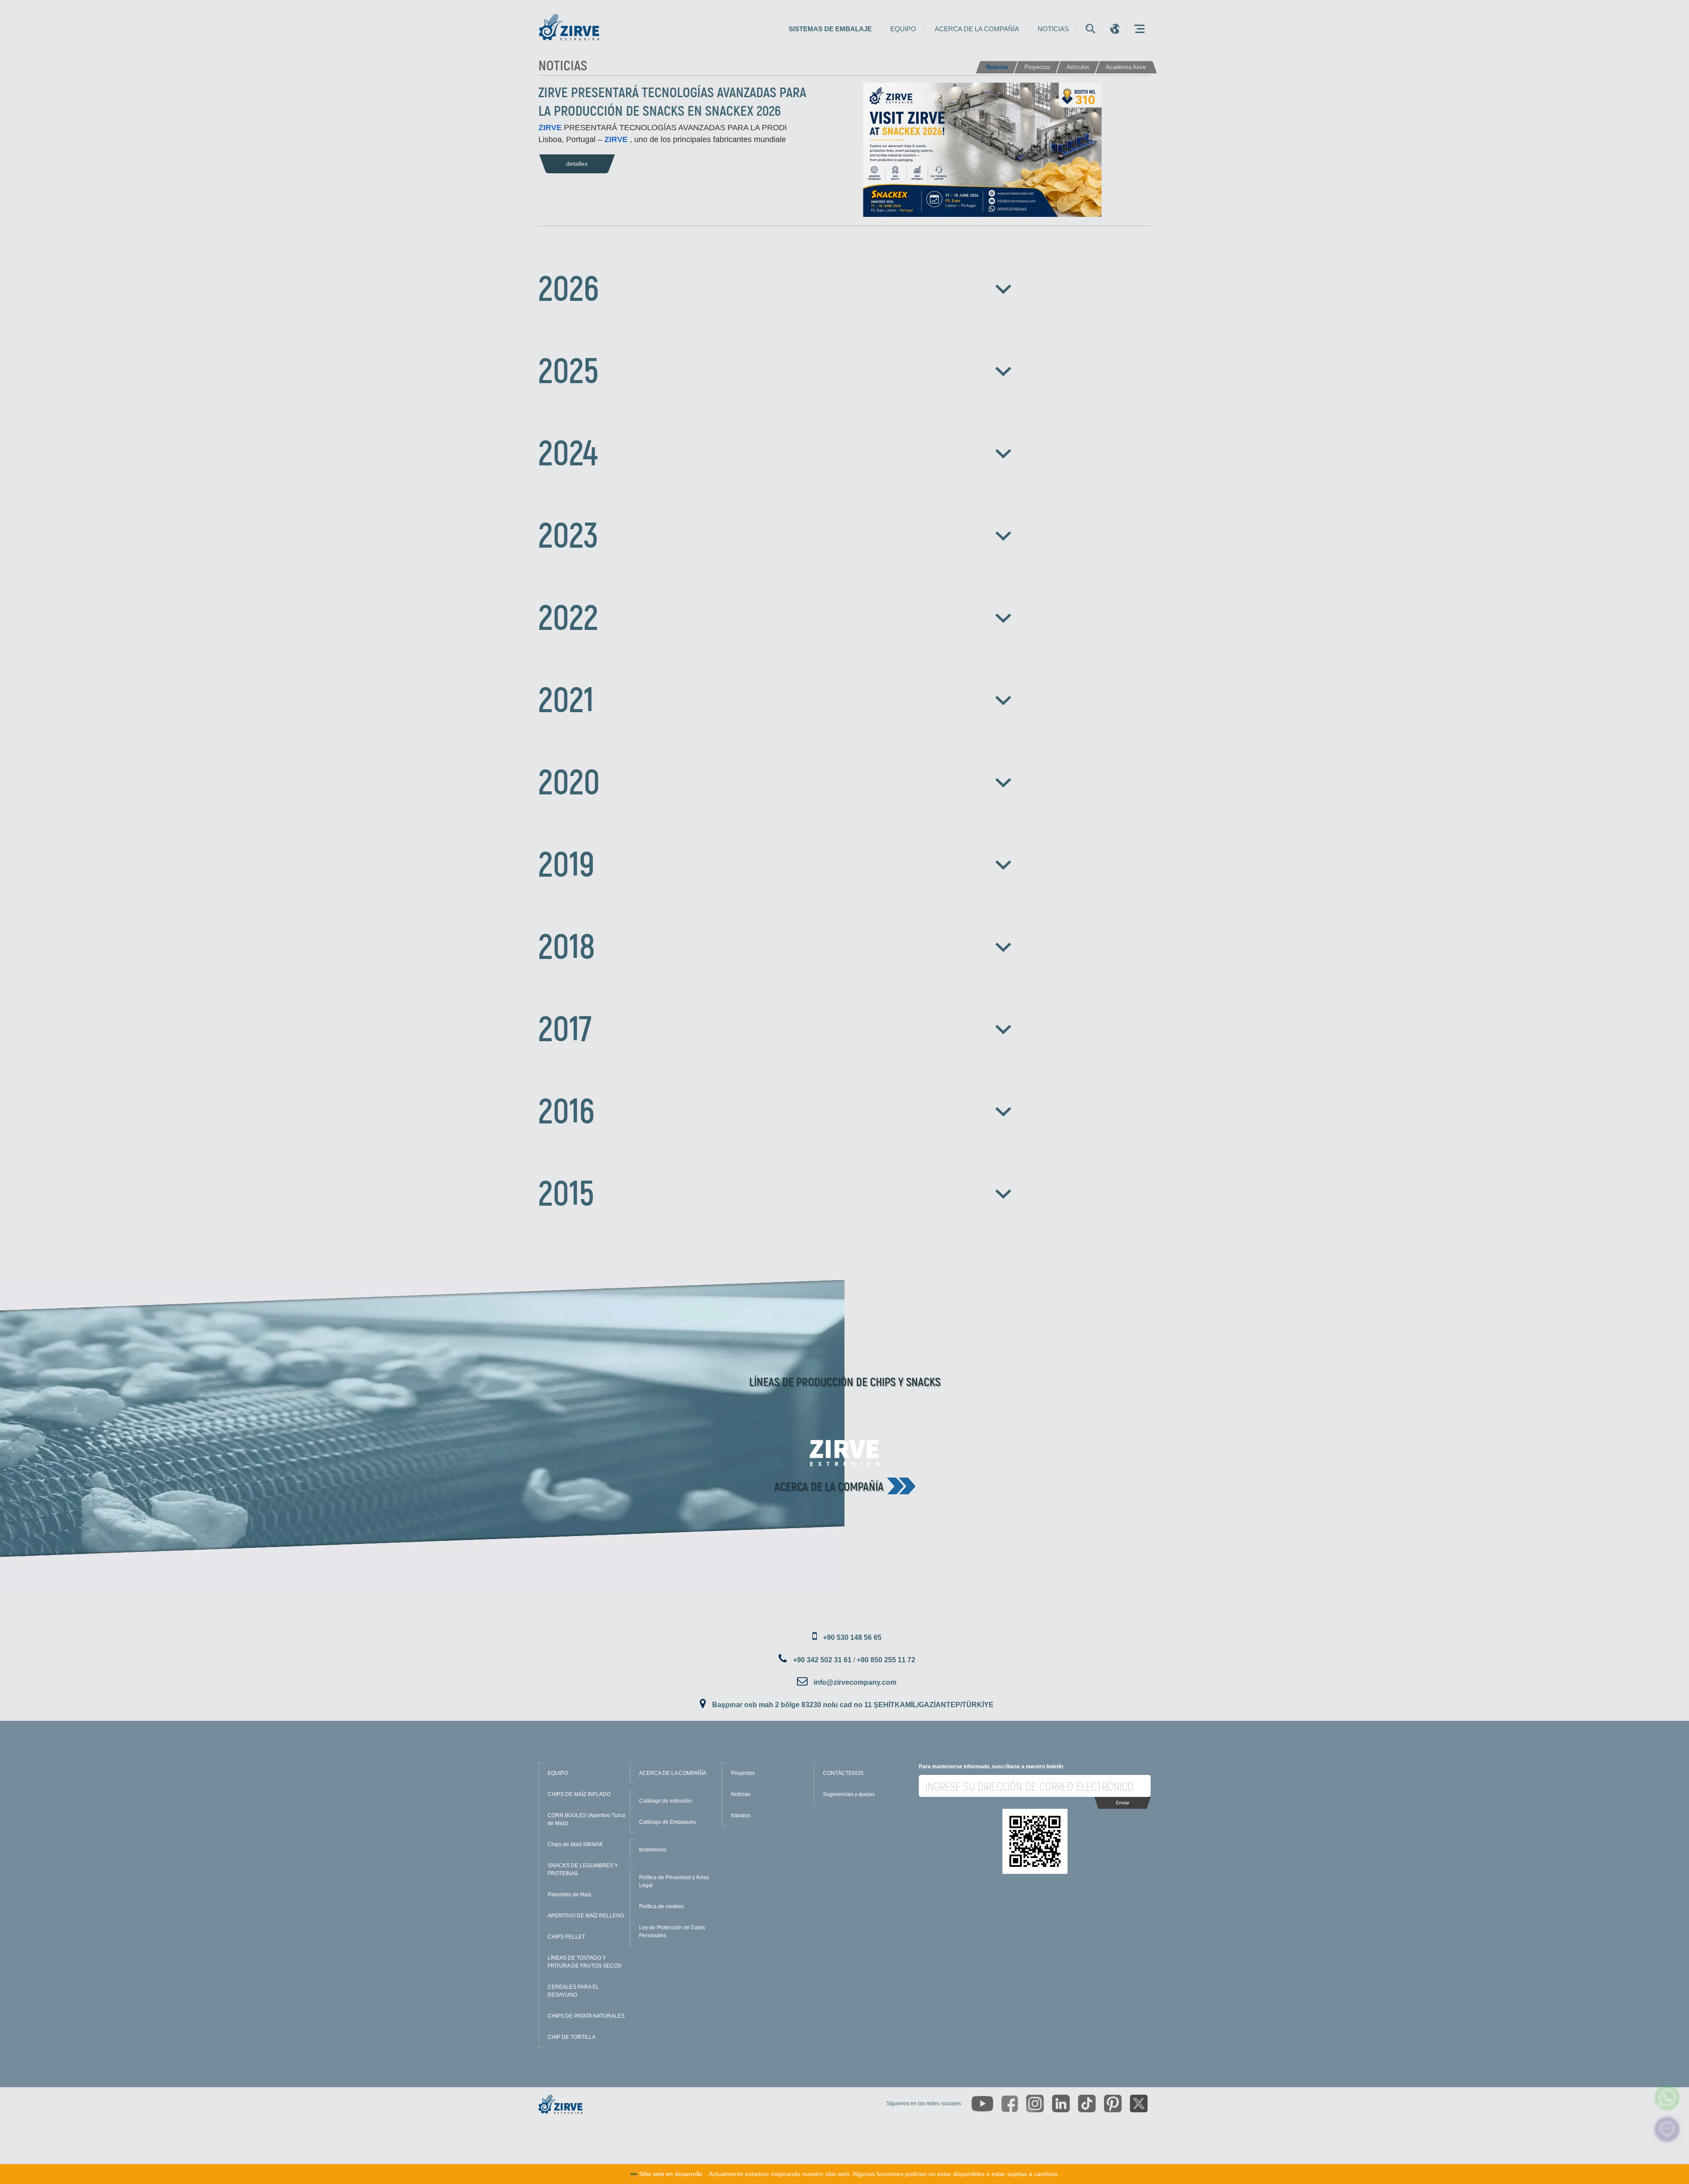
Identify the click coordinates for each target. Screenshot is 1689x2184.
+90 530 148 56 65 (852, 1637)
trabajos (741, 1815)
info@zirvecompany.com (855, 1682)
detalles (577, 164)
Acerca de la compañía (977, 29)
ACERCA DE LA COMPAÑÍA (673, 1773)
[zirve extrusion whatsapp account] (1667, 2098)
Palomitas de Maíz (570, 1895)
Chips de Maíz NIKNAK (575, 1844)
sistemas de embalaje (830, 29)
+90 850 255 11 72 (886, 1660)
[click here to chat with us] (1667, 2130)
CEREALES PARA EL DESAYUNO (573, 1991)
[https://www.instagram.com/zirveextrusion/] (1035, 2104)
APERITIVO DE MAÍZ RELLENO (586, 1916)
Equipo (903, 29)
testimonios (653, 1850)
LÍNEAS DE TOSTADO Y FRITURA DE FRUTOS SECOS (585, 1962)
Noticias (1053, 29)
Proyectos (743, 1773)
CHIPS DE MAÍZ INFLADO (579, 1794)
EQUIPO (558, 1773)
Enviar (1123, 1803)
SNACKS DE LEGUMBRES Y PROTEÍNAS (583, 1869)
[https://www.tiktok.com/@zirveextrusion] (1087, 2104)
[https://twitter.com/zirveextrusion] (1139, 2104)
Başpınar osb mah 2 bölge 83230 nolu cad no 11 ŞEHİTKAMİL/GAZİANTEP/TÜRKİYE (853, 1705)
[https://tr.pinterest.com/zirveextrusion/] (1113, 2104)
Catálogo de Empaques (667, 1822)
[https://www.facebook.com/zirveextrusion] (1010, 2104)
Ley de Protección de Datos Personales (672, 1932)
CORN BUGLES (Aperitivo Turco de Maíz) (587, 1819)
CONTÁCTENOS (843, 1773)
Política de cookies (662, 1906)
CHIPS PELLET (566, 1937)
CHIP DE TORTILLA (572, 2037)
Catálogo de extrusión (665, 1801)
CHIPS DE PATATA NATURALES (586, 2016)
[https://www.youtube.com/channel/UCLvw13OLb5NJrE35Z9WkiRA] (982, 2104)
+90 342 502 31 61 (822, 1660)
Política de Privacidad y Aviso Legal (674, 1881)
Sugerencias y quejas (849, 1794)
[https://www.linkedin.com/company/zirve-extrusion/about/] (1061, 2104)
